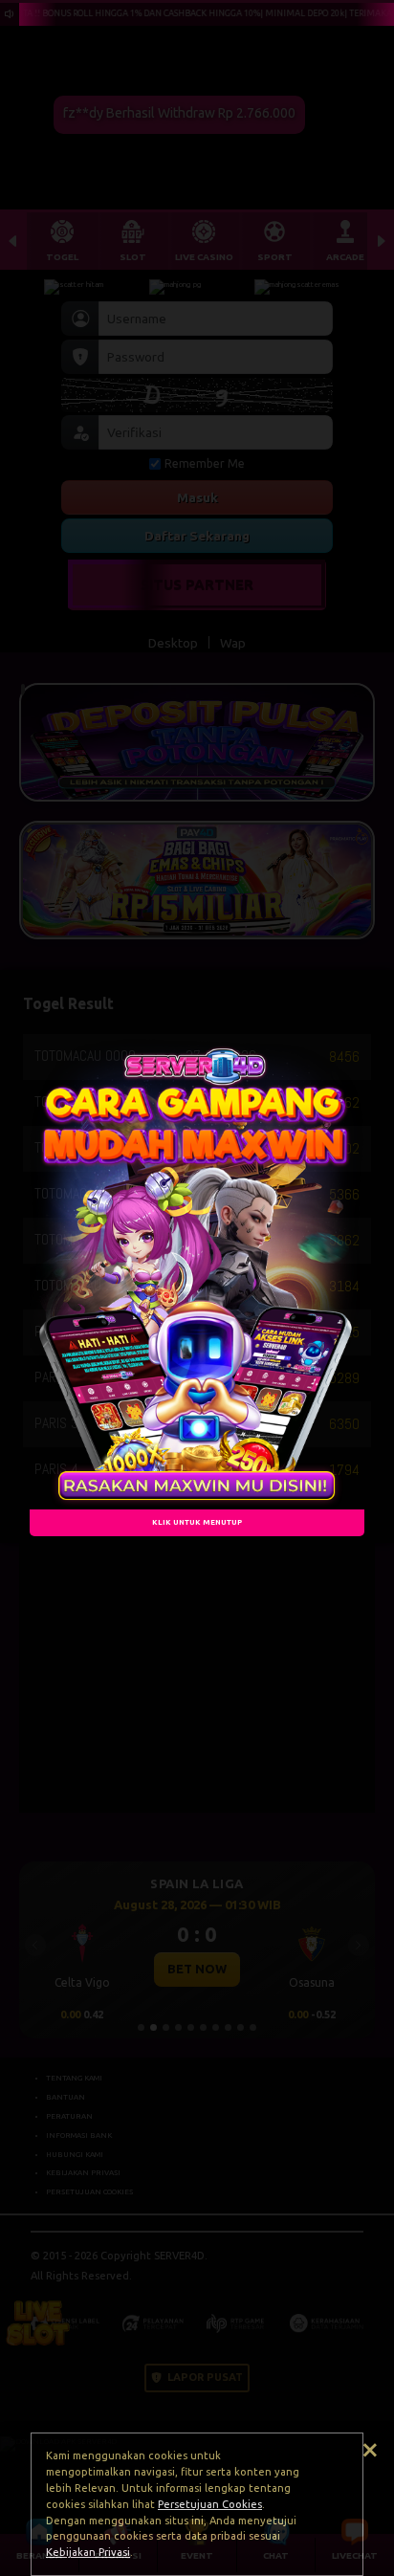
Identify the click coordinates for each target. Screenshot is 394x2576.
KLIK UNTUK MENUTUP (197, 1522)
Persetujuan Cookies (210, 2504)
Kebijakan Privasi (88, 2552)
